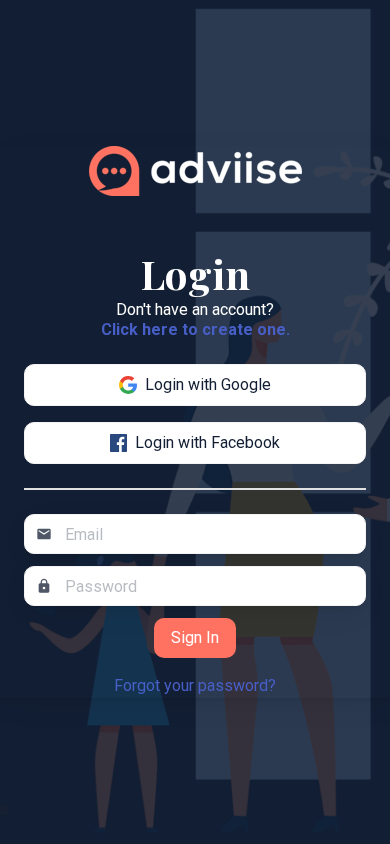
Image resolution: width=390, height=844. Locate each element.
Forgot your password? (195, 685)
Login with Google (208, 384)
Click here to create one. (195, 329)
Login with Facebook (207, 442)
